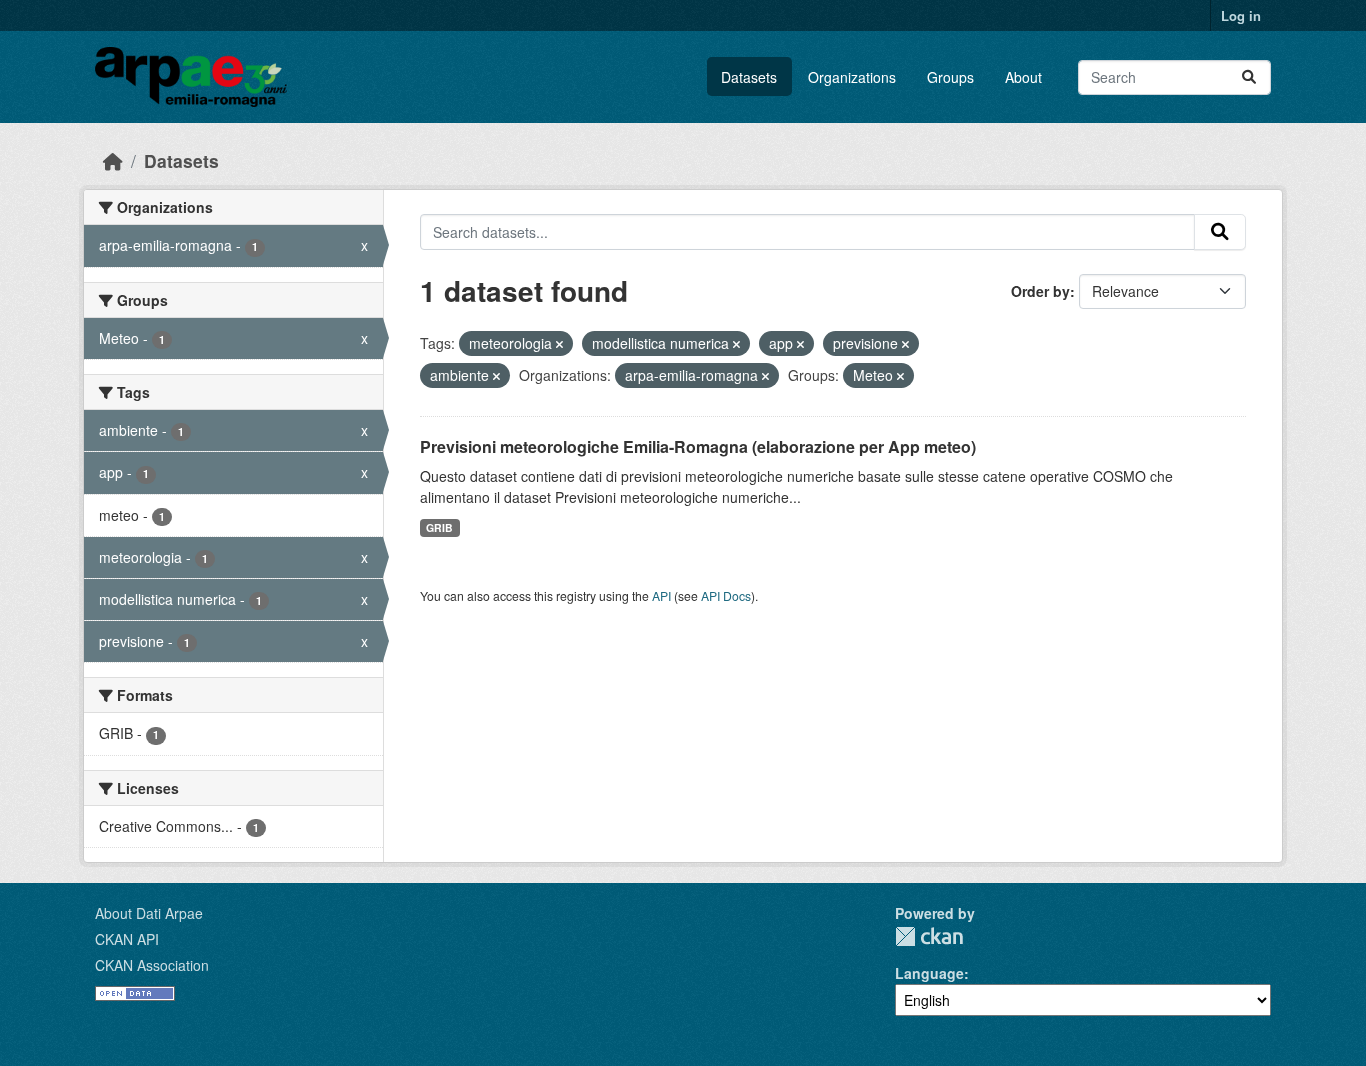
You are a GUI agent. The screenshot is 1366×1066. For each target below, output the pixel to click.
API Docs (726, 595)
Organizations (852, 77)
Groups (950, 77)
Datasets (749, 77)
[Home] (113, 160)
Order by (1040, 291)
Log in (1241, 15)
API (661, 595)
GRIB (439, 527)
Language (929, 973)
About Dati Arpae (149, 913)
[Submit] (1249, 77)
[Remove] (559, 344)
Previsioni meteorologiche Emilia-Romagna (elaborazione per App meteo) (698, 446)
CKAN (929, 936)
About (1023, 77)
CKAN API (127, 939)
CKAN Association (152, 965)
